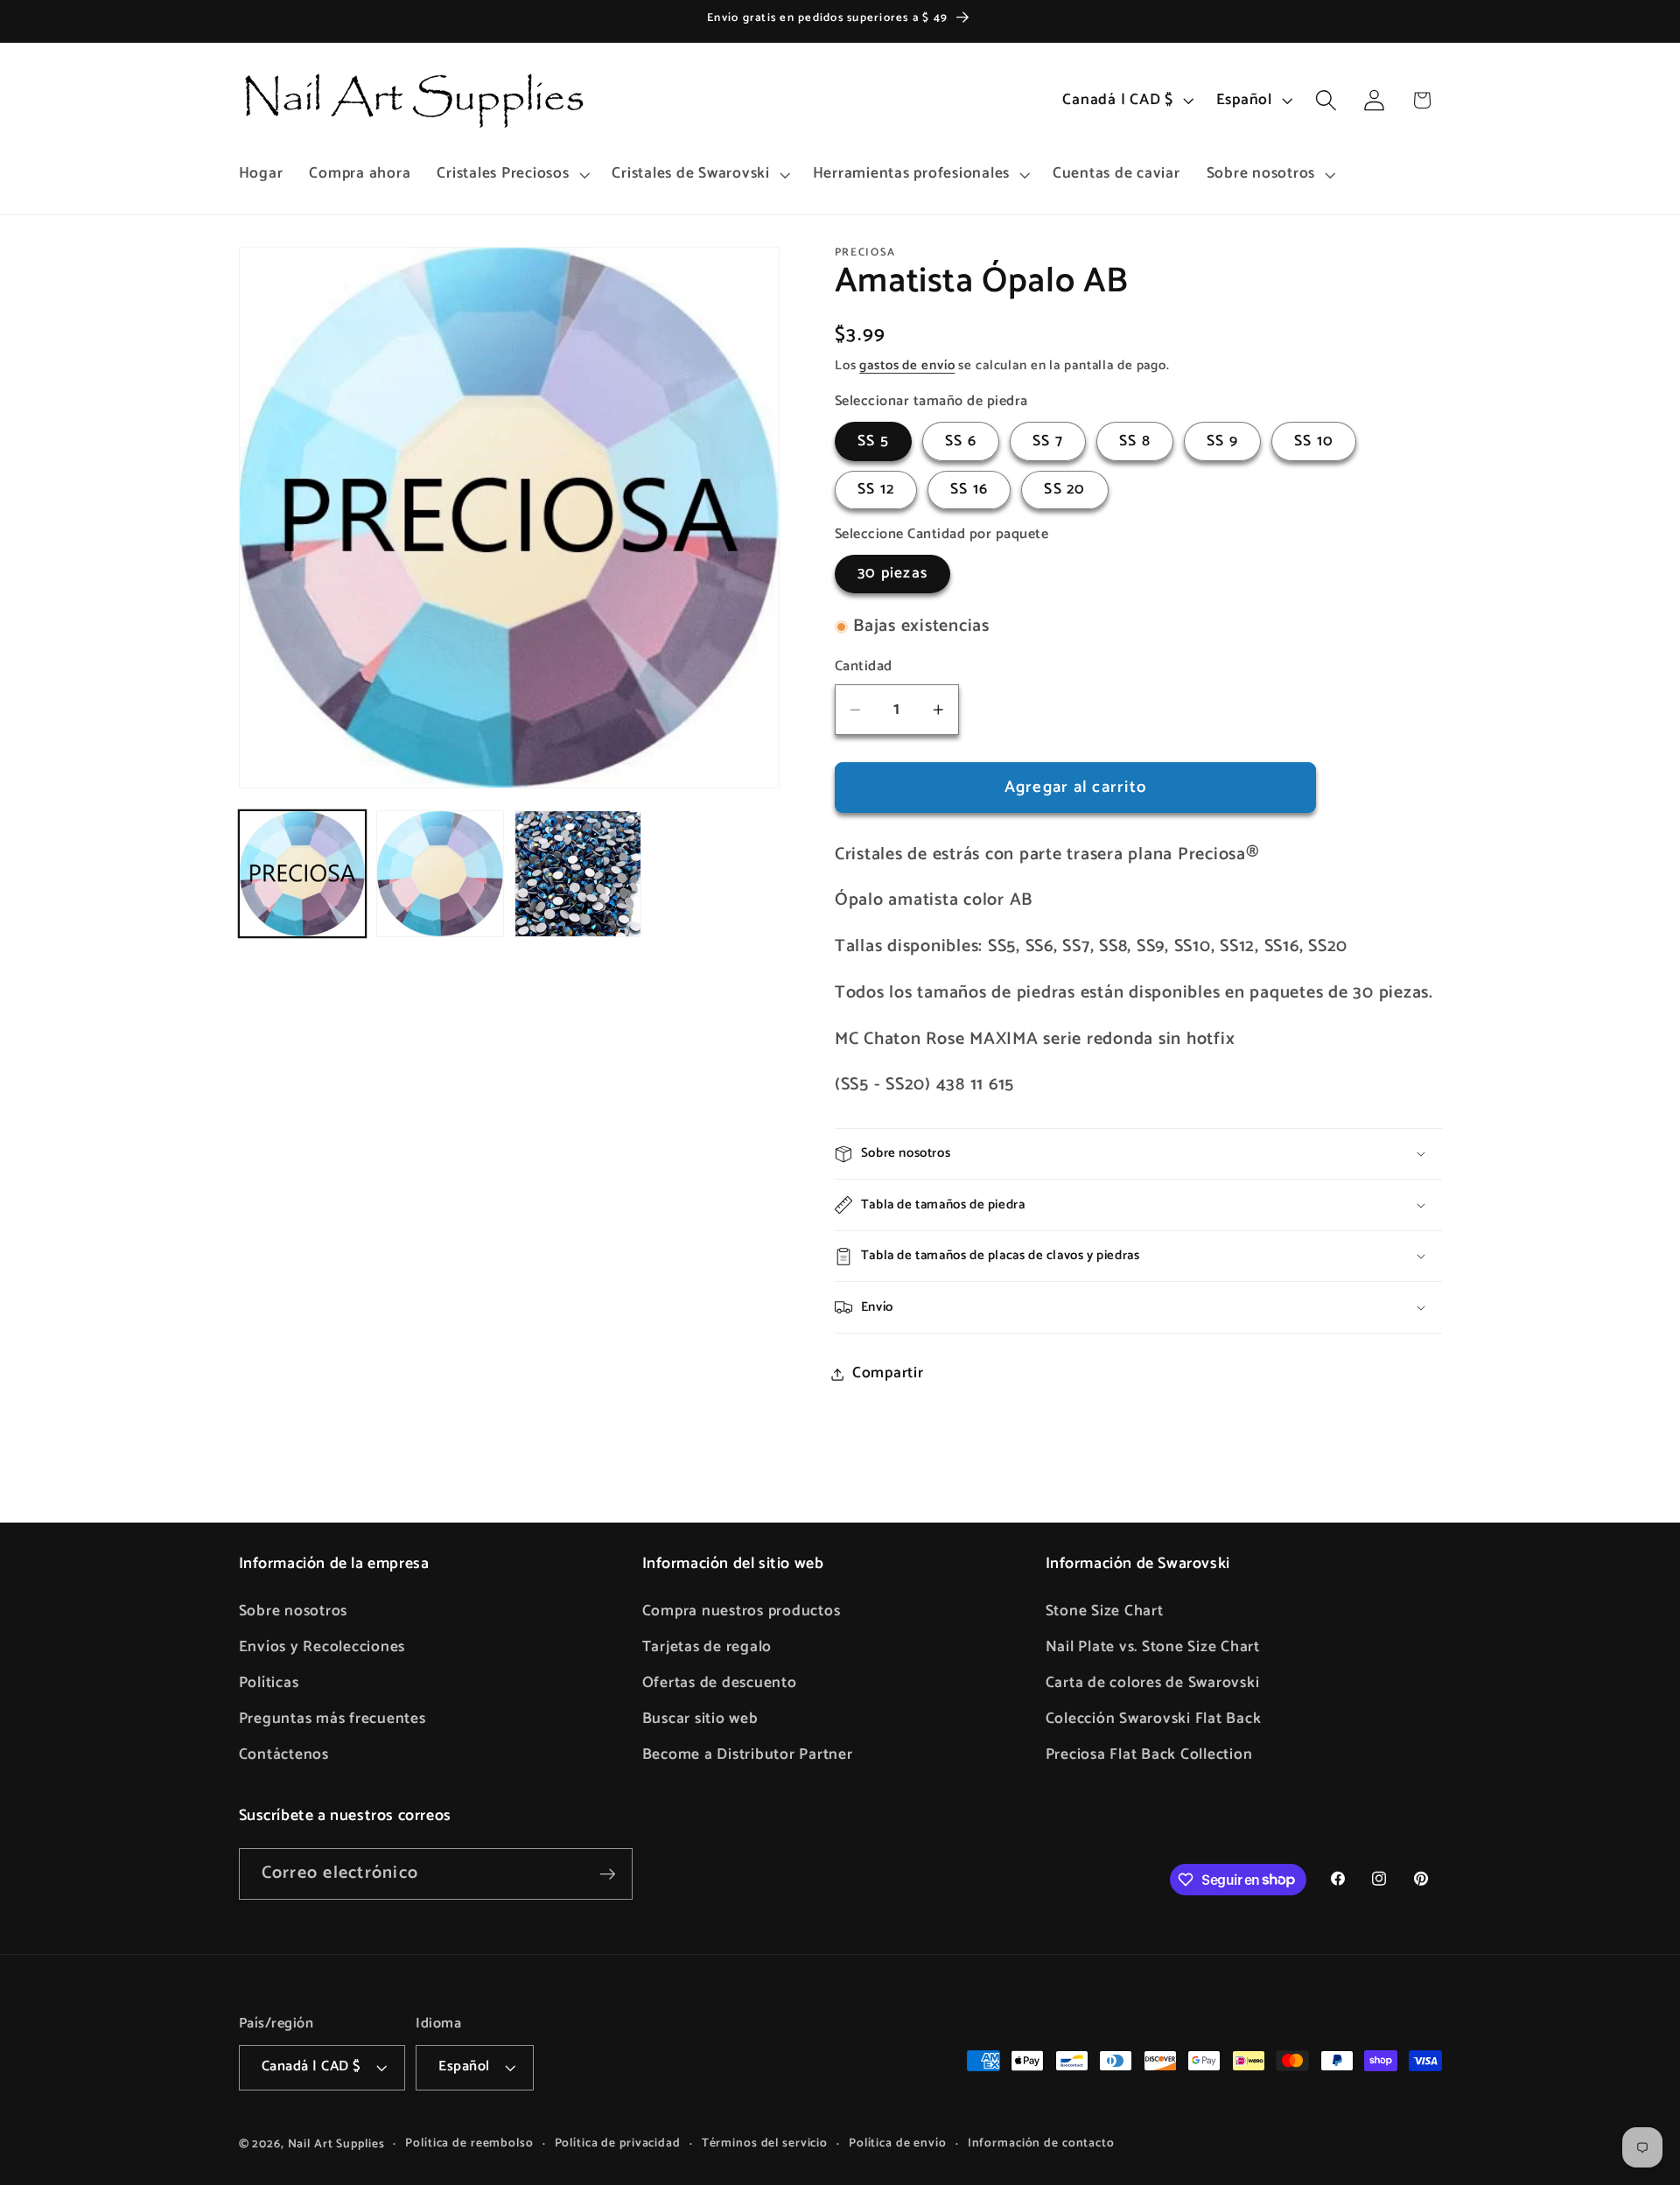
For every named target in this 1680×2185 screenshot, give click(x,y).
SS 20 (1064, 490)
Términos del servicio (765, 2143)
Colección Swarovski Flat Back (1154, 1719)
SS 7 (1048, 441)
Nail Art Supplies (336, 2144)
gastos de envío (907, 365)
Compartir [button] (888, 1374)
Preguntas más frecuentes (332, 1719)
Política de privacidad (618, 2143)
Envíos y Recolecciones (322, 1647)
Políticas (269, 1683)
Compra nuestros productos (742, 1611)
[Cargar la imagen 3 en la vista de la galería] (578, 874)
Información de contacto (1041, 2143)
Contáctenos (284, 1754)
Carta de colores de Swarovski (1153, 1683)
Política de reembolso (469, 2143)
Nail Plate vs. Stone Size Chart (1153, 1647)
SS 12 (876, 490)
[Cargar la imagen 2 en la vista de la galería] (440, 874)
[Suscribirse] (608, 1873)
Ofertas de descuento (720, 1683)
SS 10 (1314, 441)
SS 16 (969, 490)
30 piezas (892, 574)
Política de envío (898, 2143)
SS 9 (1222, 441)
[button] (511, 174)
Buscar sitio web (700, 1719)
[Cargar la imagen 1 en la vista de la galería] (302, 874)
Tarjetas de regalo (707, 1647)
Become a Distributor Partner (748, 1754)
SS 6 (961, 441)
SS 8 (1135, 441)
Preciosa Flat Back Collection (1149, 1754)
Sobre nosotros (294, 1611)
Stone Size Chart (1105, 1611)
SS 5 (873, 441)
